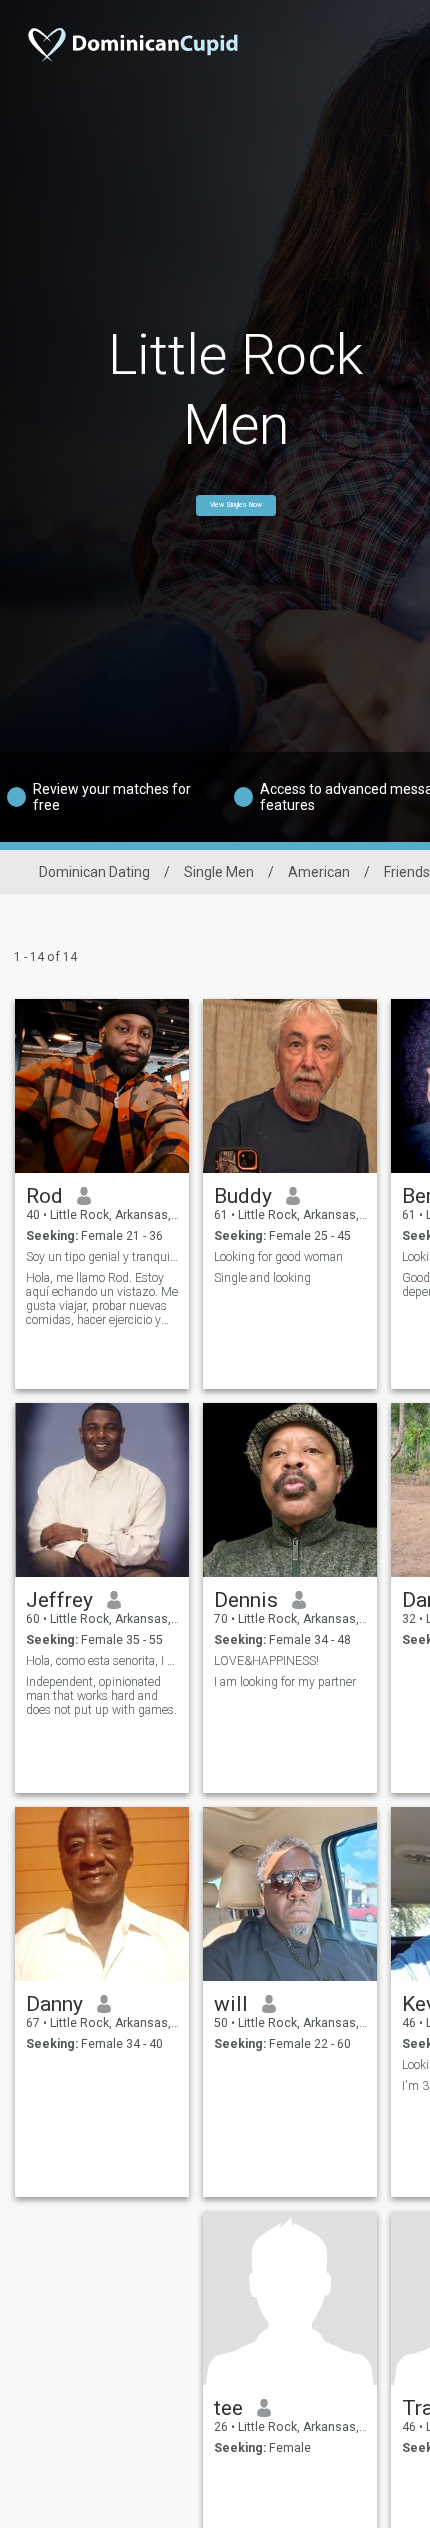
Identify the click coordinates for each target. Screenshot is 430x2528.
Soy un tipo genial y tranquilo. (102, 1257)
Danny (54, 2004)
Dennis (246, 1600)
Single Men (219, 872)
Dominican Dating (94, 872)
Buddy (243, 1196)
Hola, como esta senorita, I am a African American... (102, 1661)
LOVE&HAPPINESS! (266, 1661)
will (231, 2004)
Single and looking (262, 1278)
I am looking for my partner (285, 1682)
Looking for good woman (278, 1257)
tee (228, 2408)
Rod (44, 1196)
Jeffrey (59, 1600)
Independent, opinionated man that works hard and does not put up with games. (101, 1696)
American (319, 872)
